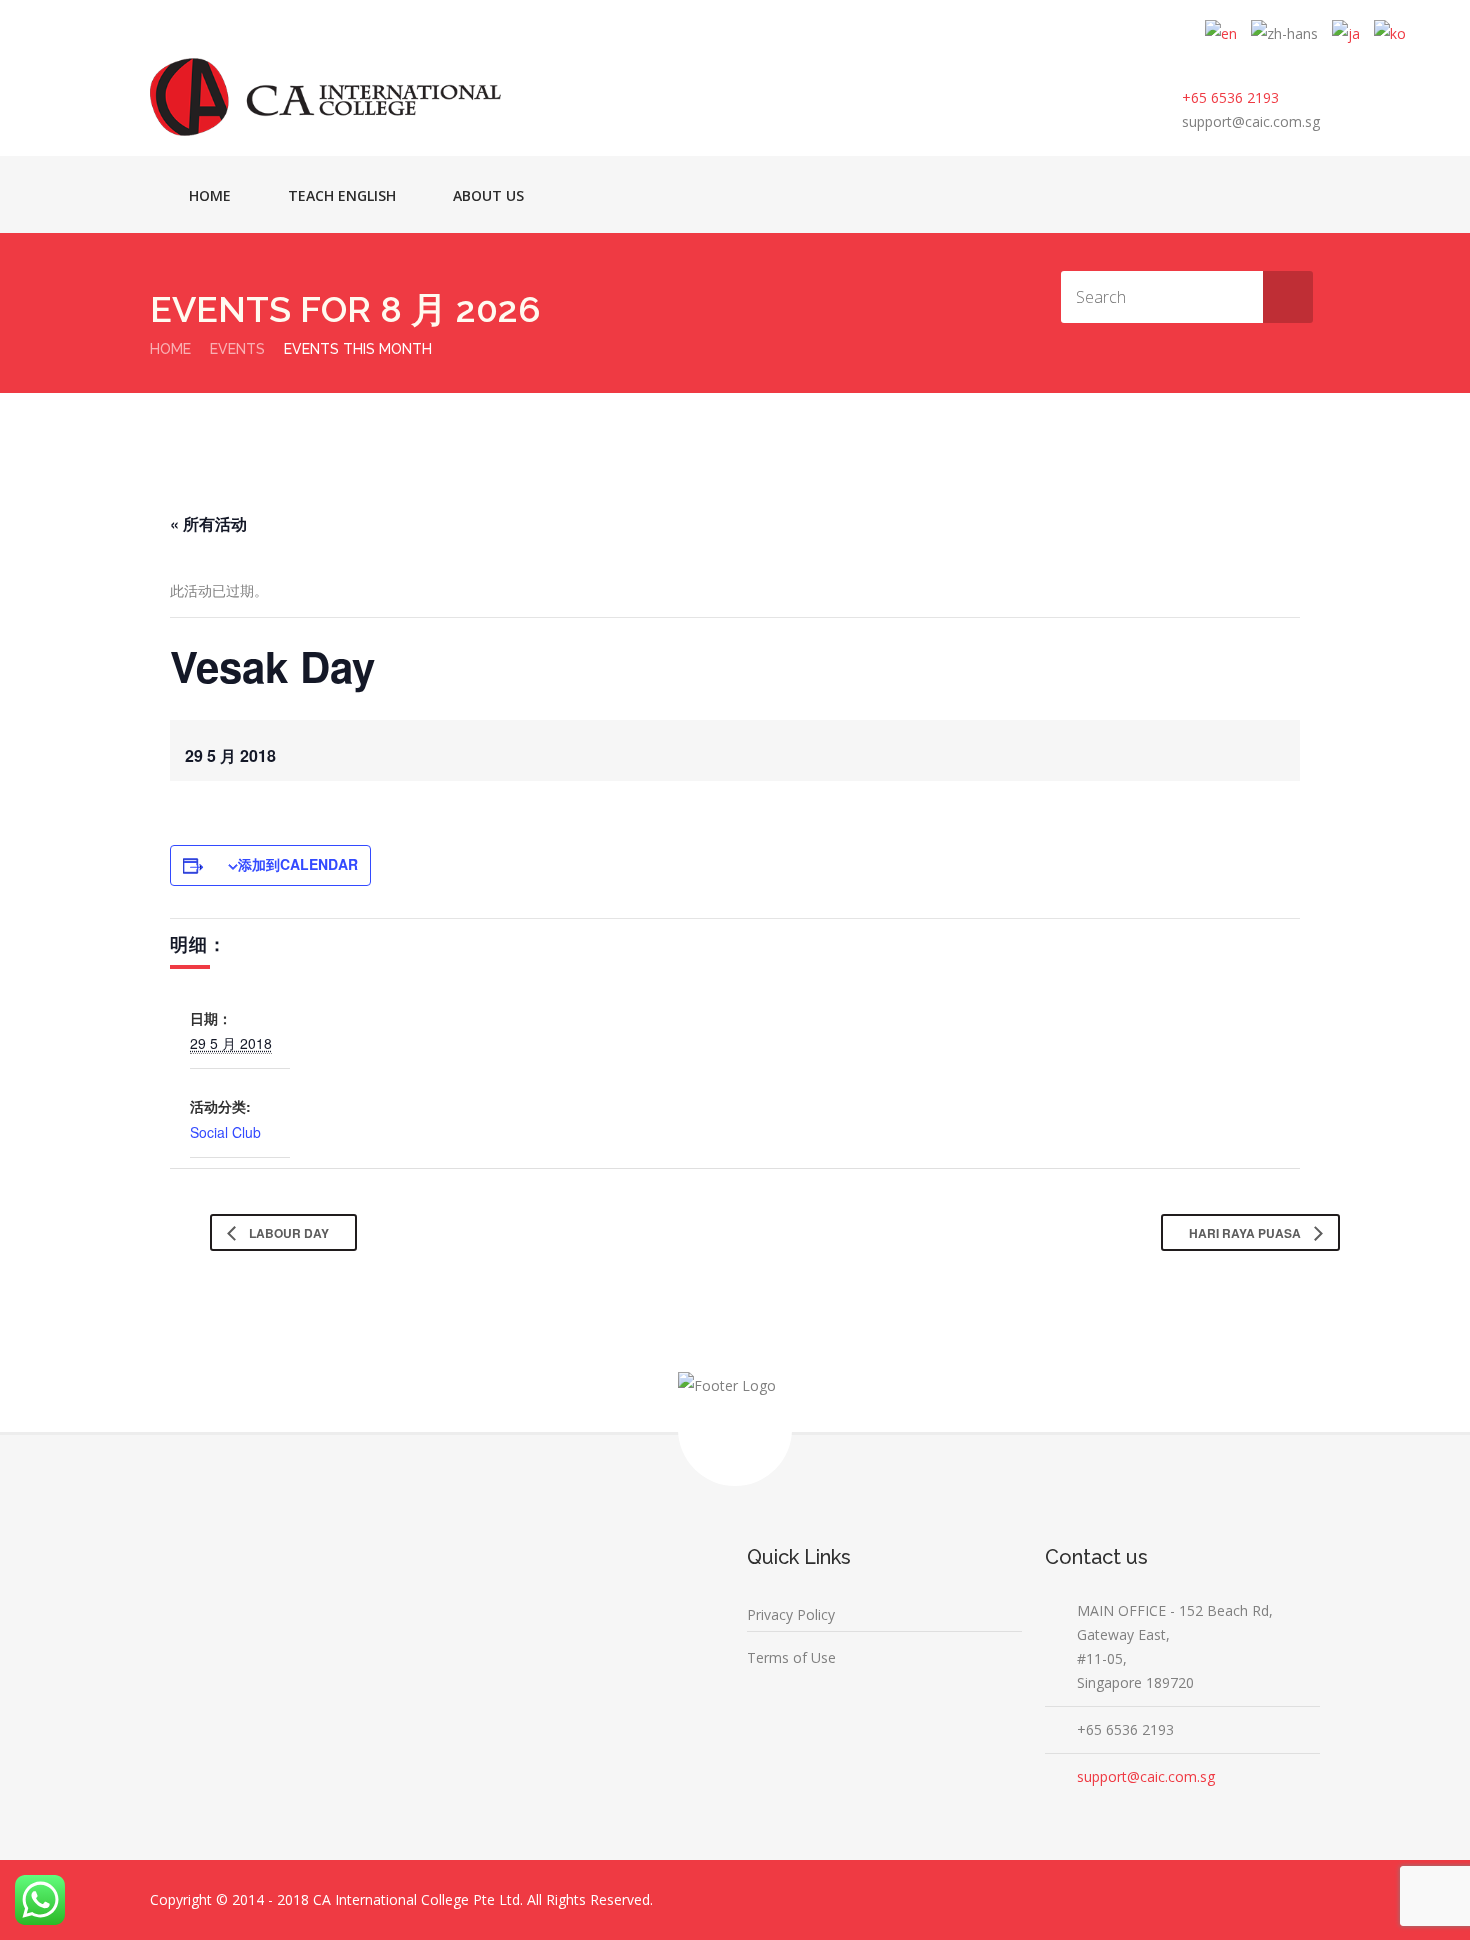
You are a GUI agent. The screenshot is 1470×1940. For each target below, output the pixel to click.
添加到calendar (298, 864)
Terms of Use (791, 1657)
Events (237, 349)
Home (210, 195)
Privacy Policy (791, 1614)
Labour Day (287, 1233)
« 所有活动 (208, 523)
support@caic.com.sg (1251, 121)
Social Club (225, 1132)
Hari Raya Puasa (1246, 1233)
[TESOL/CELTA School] (325, 97)
